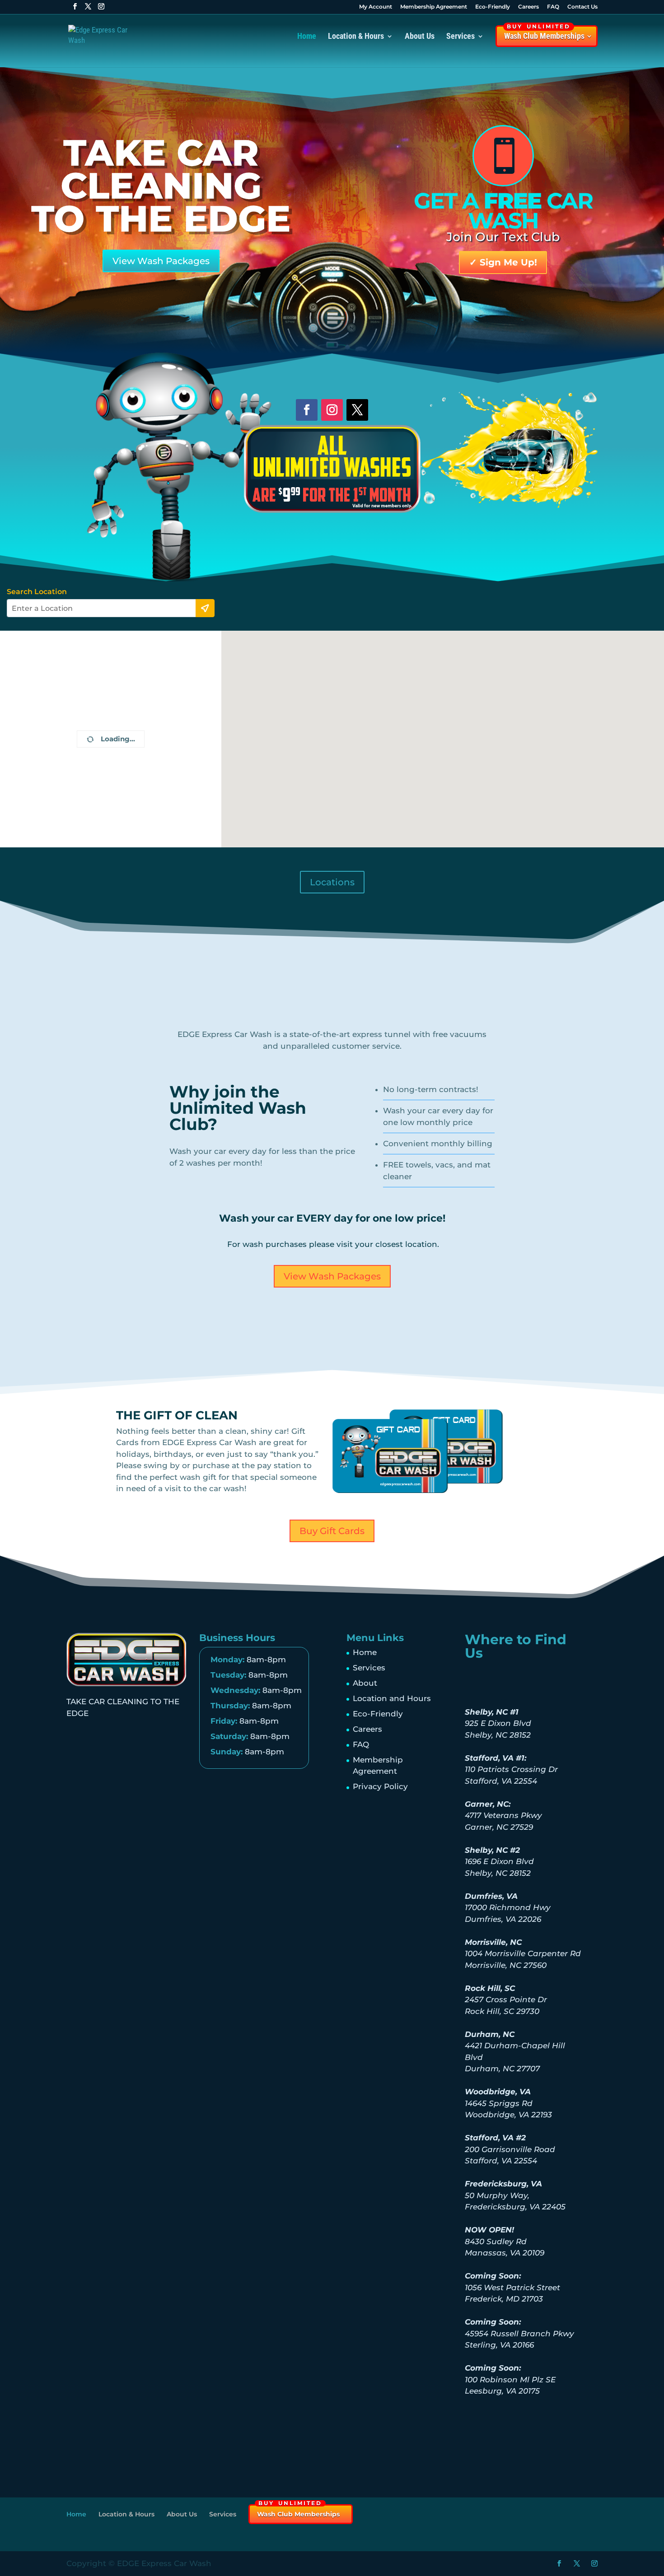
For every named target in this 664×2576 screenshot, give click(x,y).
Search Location (37, 592)
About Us (420, 37)
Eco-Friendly (493, 7)
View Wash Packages (161, 261)
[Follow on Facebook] (307, 410)
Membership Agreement (434, 7)
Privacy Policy (380, 1786)
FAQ (553, 7)
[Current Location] (205, 608)
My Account (376, 7)
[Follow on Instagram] (332, 410)
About (365, 1683)
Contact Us (582, 7)
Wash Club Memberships (544, 33)
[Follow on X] (357, 410)
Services (369, 1668)
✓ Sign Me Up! (503, 262)
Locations (332, 882)
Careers (528, 7)
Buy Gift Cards (332, 1531)
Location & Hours (356, 37)
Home (307, 37)
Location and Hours (392, 1698)
